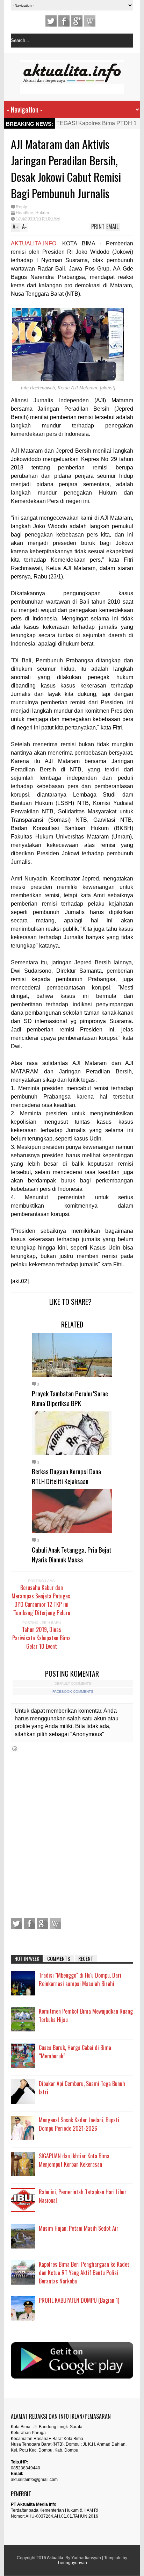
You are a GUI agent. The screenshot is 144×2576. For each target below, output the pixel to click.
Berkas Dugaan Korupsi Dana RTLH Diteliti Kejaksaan (66, 1476)
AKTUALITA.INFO (34, 243)
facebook (64, 21)
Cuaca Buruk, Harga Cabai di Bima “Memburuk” (75, 2052)
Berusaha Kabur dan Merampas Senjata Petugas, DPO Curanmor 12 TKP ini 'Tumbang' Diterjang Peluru (41, 1600)
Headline (24, 213)
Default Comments (73, 1683)
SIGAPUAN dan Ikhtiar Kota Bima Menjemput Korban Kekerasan (74, 2160)
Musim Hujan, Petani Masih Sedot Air (79, 2228)
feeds (90, 21)
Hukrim (42, 213)
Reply (21, 207)
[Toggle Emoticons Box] (15, 1748)
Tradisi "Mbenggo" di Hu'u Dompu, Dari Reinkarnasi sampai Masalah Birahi (80, 1979)
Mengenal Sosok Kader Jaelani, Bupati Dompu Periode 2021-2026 (79, 2124)
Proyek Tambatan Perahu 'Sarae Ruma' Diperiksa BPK (70, 1398)
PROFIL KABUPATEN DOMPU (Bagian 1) (79, 2300)
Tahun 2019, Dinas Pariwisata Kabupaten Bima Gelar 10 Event (41, 1638)
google (77, 21)
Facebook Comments (73, 1692)
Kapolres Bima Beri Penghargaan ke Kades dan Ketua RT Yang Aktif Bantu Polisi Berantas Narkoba (84, 2273)
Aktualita (55, 2558)
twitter (51, 21)
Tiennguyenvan (72, 2563)
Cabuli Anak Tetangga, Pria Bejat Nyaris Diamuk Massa (72, 1554)
